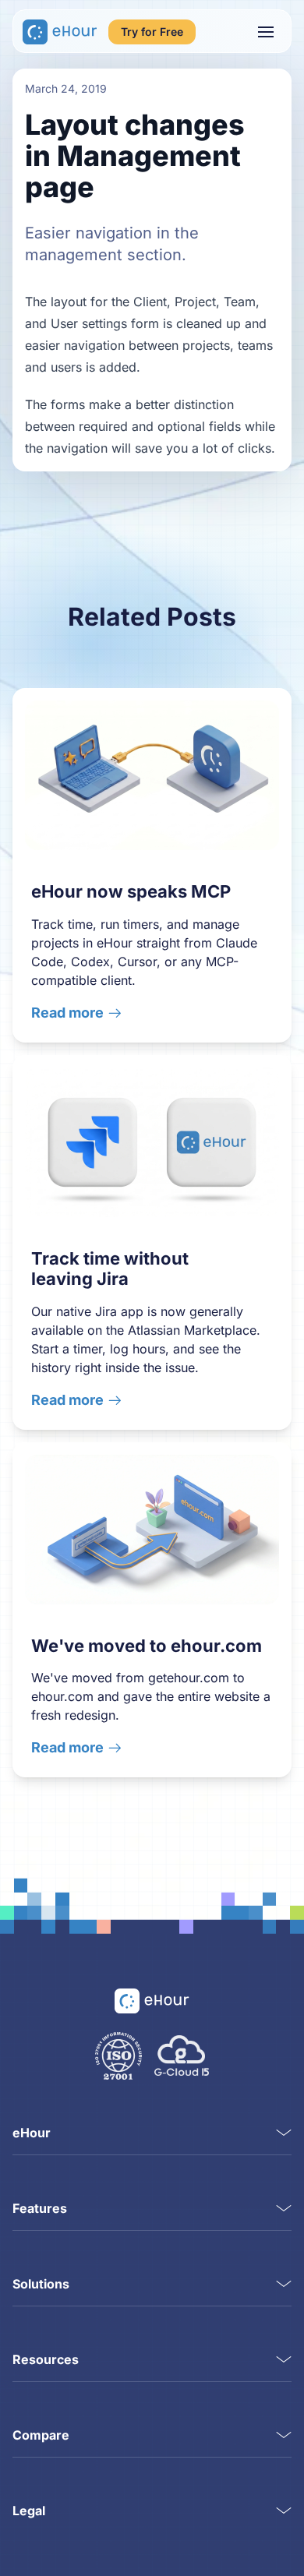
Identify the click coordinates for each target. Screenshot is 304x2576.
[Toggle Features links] (284, 2208)
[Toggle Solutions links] (284, 2284)
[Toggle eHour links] (284, 2133)
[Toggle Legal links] (284, 2511)
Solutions (41, 2284)
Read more (67, 1013)
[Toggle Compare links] (284, 2435)
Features (40, 2208)
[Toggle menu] (266, 32)
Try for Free (152, 32)
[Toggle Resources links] (284, 2359)
